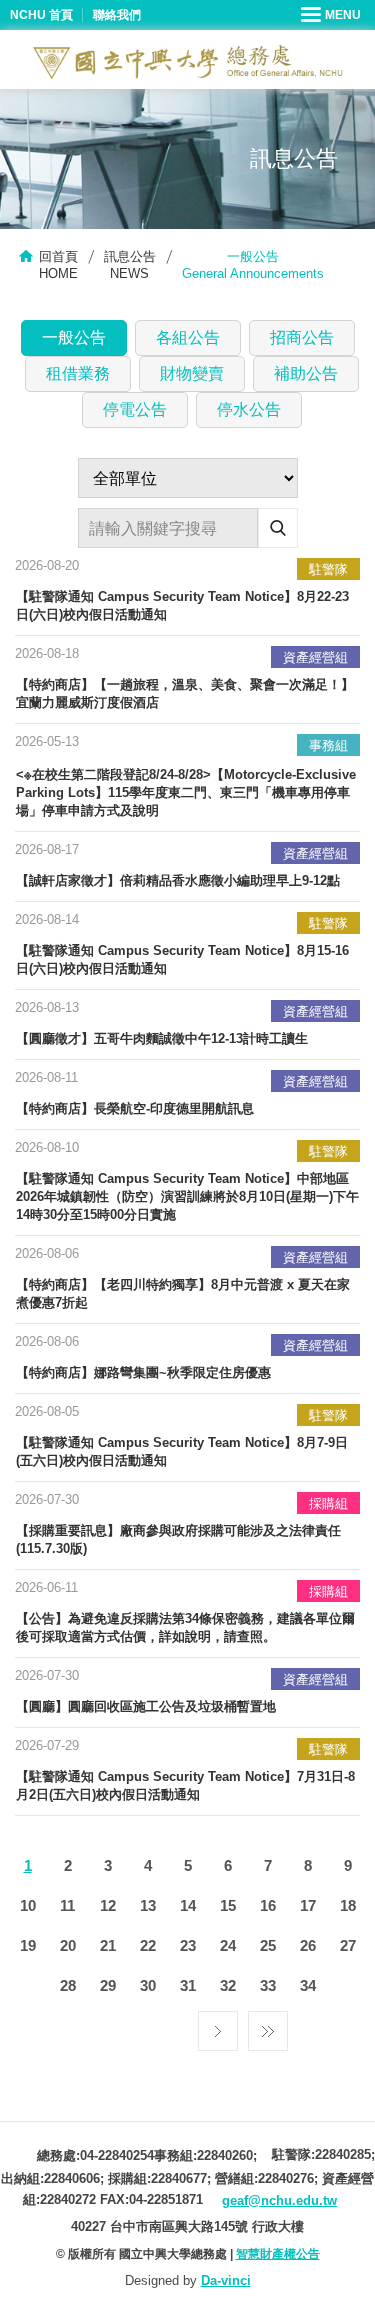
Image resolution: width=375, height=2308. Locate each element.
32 (228, 1985)
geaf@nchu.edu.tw (279, 2200)
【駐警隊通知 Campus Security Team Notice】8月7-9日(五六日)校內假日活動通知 (182, 1451)
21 (108, 1945)
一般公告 (74, 337)
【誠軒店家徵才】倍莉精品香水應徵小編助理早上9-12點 (178, 880)
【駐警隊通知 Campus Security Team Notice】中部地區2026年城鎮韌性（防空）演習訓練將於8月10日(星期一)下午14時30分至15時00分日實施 (187, 1196)
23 (188, 1945)
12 (108, 1905)
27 (348, 1945)
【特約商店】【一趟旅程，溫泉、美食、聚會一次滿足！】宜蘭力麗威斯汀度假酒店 (185, 693)
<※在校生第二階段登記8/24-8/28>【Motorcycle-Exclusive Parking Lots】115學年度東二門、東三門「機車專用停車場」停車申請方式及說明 (186, 792)
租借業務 (78, 373)
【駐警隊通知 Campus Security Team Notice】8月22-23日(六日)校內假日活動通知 (182, 605)
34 (308, 1985)
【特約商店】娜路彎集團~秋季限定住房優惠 (143, 1372)
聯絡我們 (117, 15)
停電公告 (135, 409)
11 (67, 1905)
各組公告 (188, 337)
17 (308, 1905)
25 (268, 1945)
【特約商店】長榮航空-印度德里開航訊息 (135, 1108)
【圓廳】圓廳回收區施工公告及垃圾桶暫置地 (146, 1706)
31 (188, 1985)
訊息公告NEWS (130, 265)
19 (28, 1945)
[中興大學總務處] (188, 62)
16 (268, 1905)
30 (148, 1985)
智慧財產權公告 (278, 2254)
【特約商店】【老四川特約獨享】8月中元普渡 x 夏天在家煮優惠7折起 (183, 1293)
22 (148, 1945)
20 (68, 1945)
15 (228, 1905)
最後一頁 (268, 2026)
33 (268, 1985)
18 (348, 1905)
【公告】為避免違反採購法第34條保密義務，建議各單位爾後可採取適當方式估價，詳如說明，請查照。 (185, 1627)
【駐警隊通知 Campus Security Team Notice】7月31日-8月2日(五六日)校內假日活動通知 (185, 1785)
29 (108, 1985)
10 (28, 1905)
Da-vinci (226, 2280)
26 (308, 1945)
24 (228, 1945)
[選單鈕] (333, 15)
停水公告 (249, 409)
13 (148, 1905)
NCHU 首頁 (41, 15)
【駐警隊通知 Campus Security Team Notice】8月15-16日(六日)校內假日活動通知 (182, 959)
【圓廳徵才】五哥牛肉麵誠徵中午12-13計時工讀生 (162, 1038)
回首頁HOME (58, 265)
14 (188, 1905)
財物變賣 (192, 373)
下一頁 (218, 2026)
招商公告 (302, 337)
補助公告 (306, 373)
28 (68, 1985)
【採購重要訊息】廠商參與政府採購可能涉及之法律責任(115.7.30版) (178, 1539)
